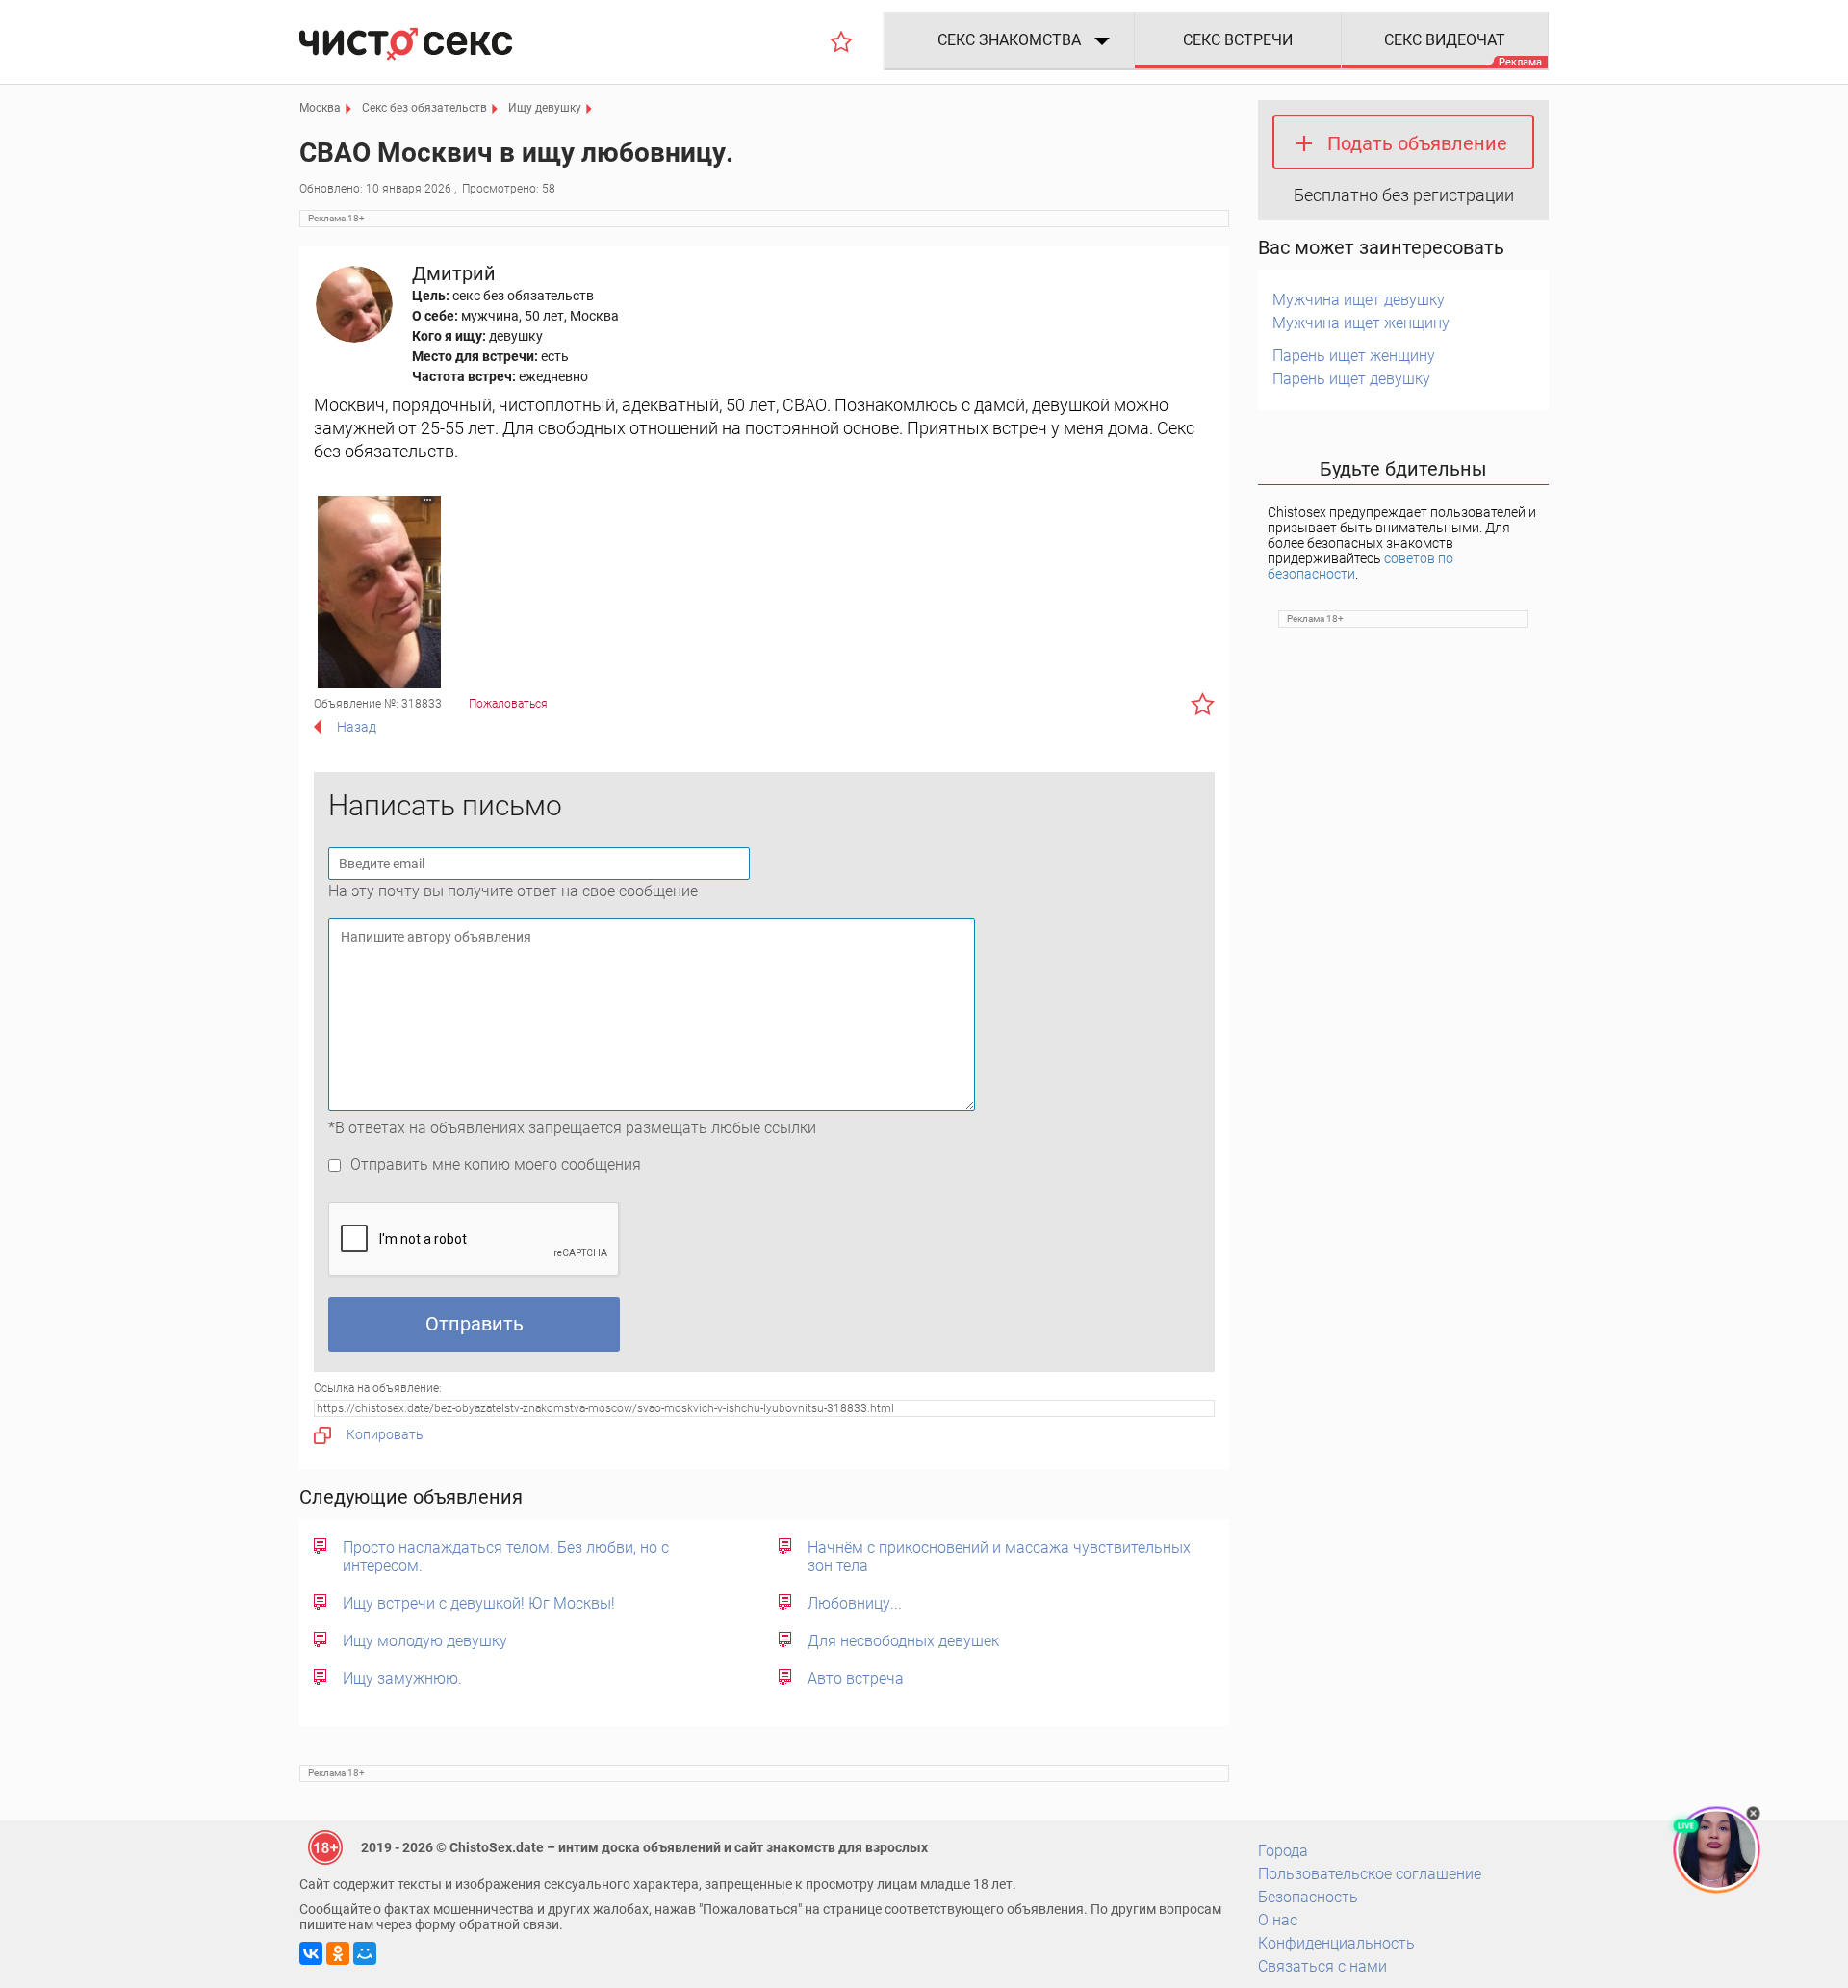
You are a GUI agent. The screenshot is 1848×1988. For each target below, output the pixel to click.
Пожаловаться (508, 704)
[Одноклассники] (338, 1953)
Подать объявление (1417, 143)
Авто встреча (856, 1678)
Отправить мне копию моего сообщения (496, 1164)
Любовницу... (855, 1603)
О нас (1278, 1920)
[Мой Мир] (365, 1953)
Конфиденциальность (1336, 1943)
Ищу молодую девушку (425, 1641)
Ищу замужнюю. (402, 1678)
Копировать (385, 1434)
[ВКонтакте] (311, 1953)
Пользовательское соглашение (1370, 1874)
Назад (357, 727)
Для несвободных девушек (903, 1641)
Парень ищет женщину (1354, 356)
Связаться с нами (1322, 1966)
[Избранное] (841, 41)
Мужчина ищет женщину (1361, 323)
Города (1283, 1851)
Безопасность (1308, 1897)
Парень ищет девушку (1351, 379)
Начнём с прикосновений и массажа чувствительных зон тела (999, 1557)
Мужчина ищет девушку (1359, 300)
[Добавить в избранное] (1203, 704)
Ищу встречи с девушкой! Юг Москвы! (479, 1603)
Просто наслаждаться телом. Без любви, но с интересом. (506, 1557)
